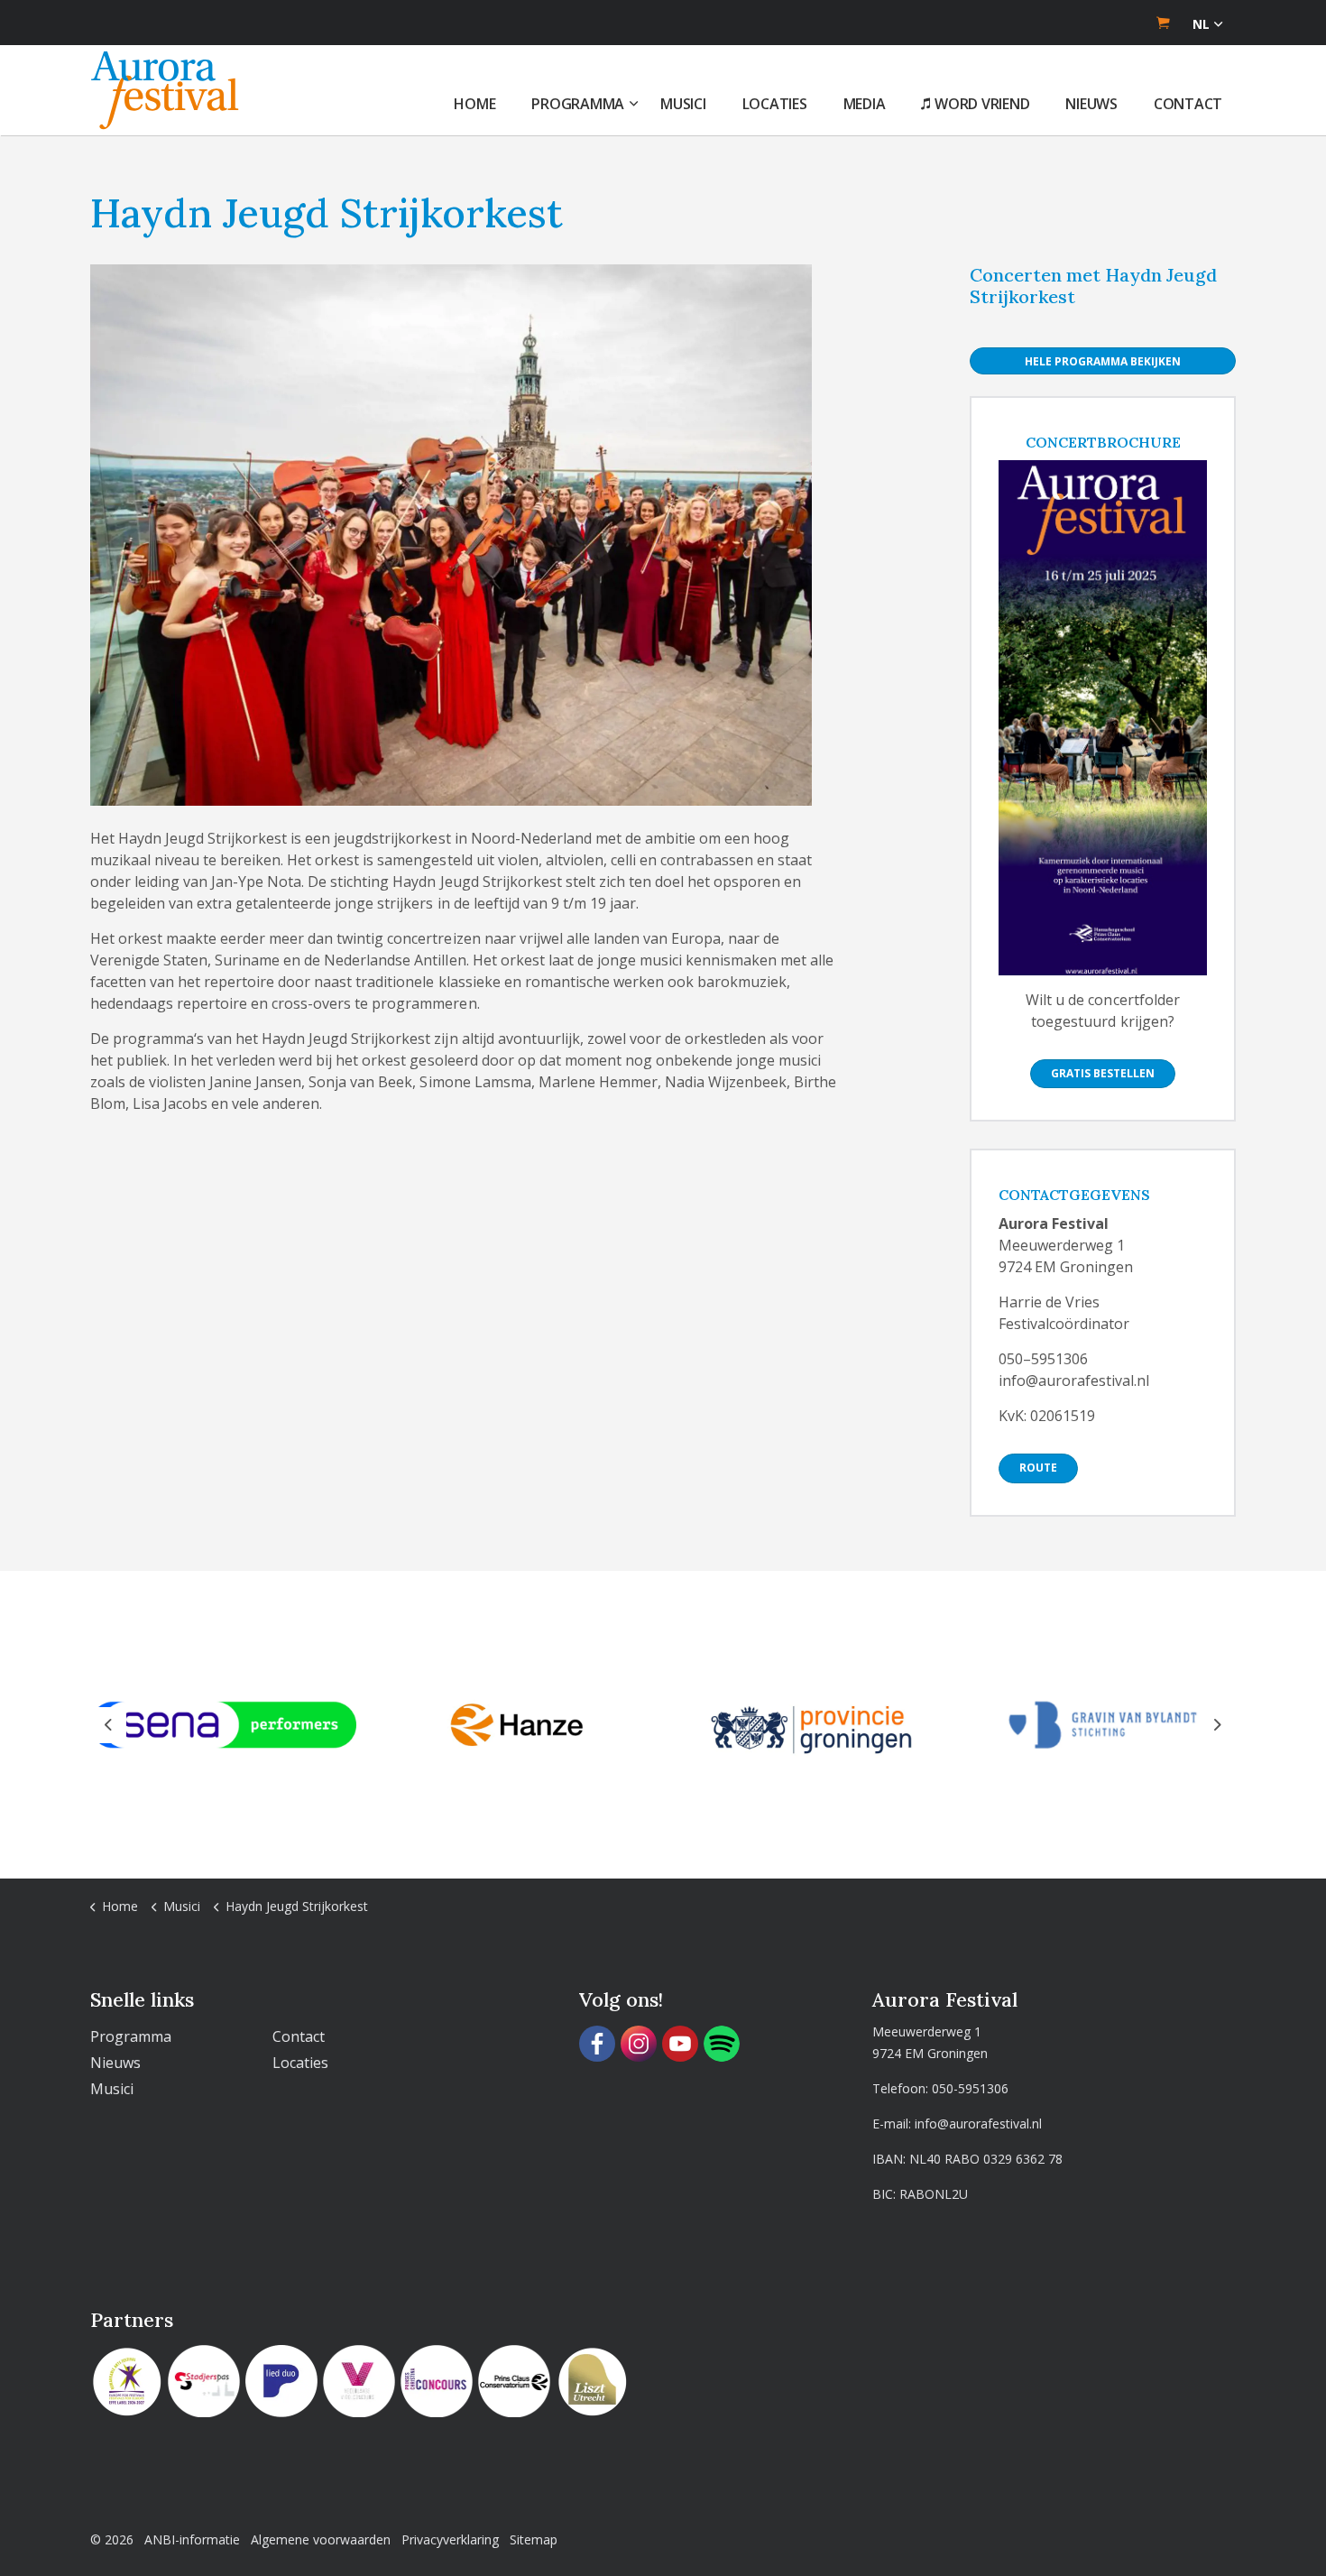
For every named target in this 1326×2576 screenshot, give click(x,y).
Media (865, 104)
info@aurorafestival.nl (978, 2124)
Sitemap (534, 2539)
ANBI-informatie (192, 2539)
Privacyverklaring (450, 2539)
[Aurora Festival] (165, 90)
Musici (683, 104)
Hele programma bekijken (1103, 361)
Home (474, 104)
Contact (1188, 104)
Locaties (775, 104)
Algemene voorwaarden (321, 2539)
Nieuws (1091, 104)
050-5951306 (970, 2088)
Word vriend (982, 104)
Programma (578, 104)
